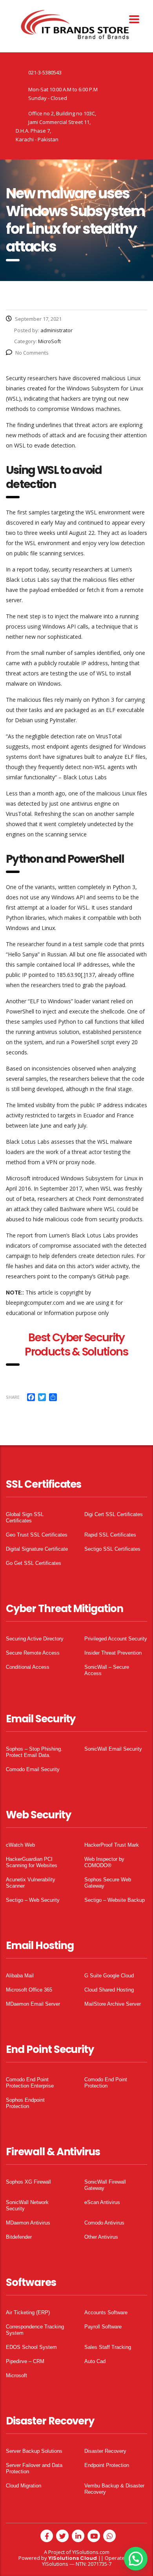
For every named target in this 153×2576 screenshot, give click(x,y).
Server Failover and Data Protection (34, 2468)
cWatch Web (20, 1845)
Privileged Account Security (116, 1639)
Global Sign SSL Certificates (25, 1517)
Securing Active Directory (35, 1639)
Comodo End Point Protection (106, 2083)
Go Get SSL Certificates (34, 1563)
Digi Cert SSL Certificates (114, 1514)
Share (13, 1397)
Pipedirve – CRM (25, 2361)
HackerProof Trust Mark (112, 1845)
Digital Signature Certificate (37, 1549)
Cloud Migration (24, 2486)
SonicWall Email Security (113, 1749)
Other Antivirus (101, 2237)
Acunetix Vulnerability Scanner (31, 1883)
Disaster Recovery (105, 2451)
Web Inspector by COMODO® (104, 1862)
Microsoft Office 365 (29, 1990)
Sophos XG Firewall (28, 2182)
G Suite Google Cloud (109, 1976)
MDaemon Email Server (33, 2004)
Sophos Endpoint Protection (25, 2103)
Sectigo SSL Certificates (112, 1549)
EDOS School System (31, 2347)
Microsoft (16, 2375)
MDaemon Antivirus (28, 2223)
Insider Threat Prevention (113, 1653)
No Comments (32, 353)
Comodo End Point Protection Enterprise (30, 2083)
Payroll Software (103, 2327)
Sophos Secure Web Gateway (108, 1883)
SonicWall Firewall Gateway (105, 2185)
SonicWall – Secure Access (107, 1670)
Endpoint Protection (107, 2465)
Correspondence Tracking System (35, 2330)
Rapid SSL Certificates (110, 1535)
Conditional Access (28, 1667)
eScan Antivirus (102, 2202)
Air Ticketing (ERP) (28, 2312)
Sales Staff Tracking (108, 2347)
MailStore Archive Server (113, 2004)
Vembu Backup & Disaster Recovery (114, 2489)
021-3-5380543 (45, 72)
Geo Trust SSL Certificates (37, 1535)
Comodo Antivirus (104, 2223)
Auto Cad (95, 2361)
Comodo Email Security (33, 1769)
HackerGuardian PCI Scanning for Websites (32, 1862)
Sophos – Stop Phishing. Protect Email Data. (34, 1752)
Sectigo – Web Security (33, 1900)
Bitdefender (19, 2237)
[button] (136, 2559)
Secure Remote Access (33, 1653)
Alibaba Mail (20, 1976)
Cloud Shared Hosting (109, 1990)
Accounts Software (106, 2312)
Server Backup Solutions (34, 2451)
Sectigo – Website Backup (115, 1900)
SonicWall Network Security (27, 2205)
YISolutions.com (91, 2552)
